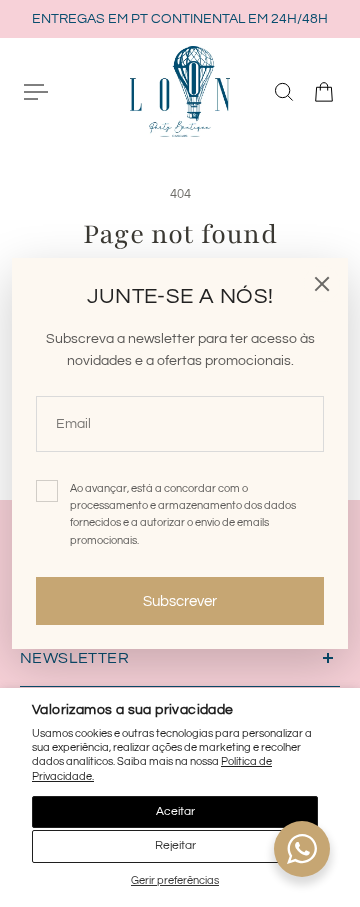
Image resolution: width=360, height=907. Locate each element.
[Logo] (180, 91)
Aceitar (175, 811)
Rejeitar (175, 845)
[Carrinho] (324, 92)
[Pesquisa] (284, 92)
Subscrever (180, 601)
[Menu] (36, 92)
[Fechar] (322, 284)
